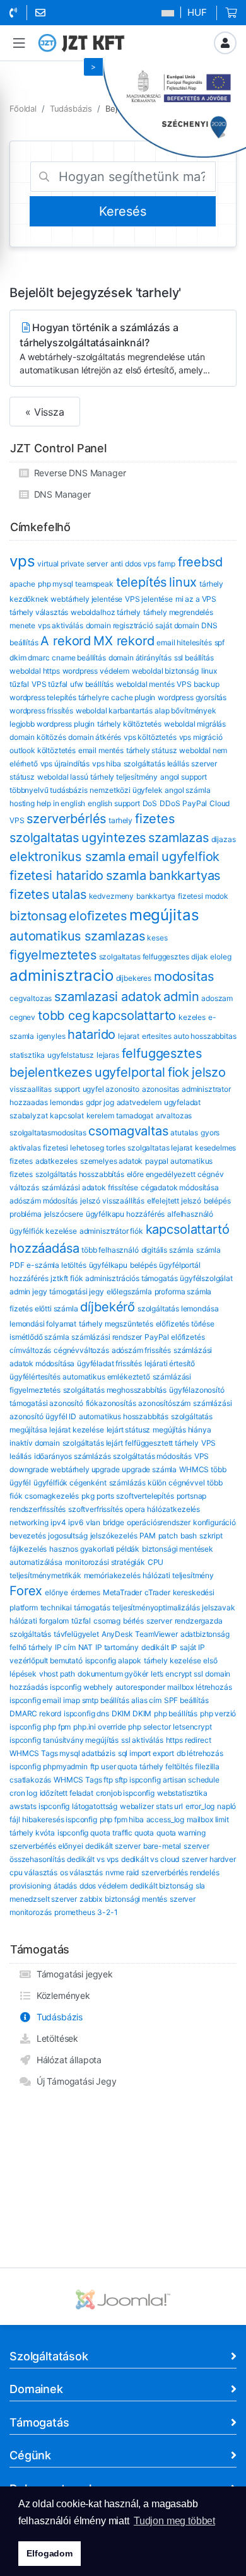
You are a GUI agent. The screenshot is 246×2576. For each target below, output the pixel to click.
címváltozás (30, 1350)
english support (114, 803)
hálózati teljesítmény (178, 1575)
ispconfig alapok (113, 1660)
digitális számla (167, 1250)
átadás (65, 1886)
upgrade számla (149, 1469)
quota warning (181, 1833)
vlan (93, 1522)
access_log (165, 1819)
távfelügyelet (76, 1634)
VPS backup (198, 684)
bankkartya (156, 896)
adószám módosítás (44, 1201)
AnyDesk (117, 1634)
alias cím (146, 1700)
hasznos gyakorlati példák (94, 1549)
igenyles (51, 1036)
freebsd (200, 562)
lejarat (129, 1036)
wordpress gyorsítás (192, 697)
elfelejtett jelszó (174, 1201)
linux (183, 582)
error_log (200, 1806)
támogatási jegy (77, 1291)
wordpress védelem (96, 671)
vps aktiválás (61, 625)
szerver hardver (209, 1859)
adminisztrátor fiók (111, 1231)
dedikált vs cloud (150, 1859)
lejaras (108, 1055)
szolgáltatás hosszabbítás (80, 1174)
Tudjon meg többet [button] (174, 2521)
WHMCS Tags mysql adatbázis (62, 1753)
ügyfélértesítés (35, 1377)
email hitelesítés (184, 642)
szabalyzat (28, 1115)
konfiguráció (214, 1522)
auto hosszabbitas (205, 1036)
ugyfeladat (182, 1102)
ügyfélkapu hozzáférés (126, 1214)
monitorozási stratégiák (105, 1562)
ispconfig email (35, 1700)
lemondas (67, 1102)
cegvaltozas (31, 998)
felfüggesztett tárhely (161, 1443)
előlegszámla (129, 1291)
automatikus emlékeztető (106, 1377)
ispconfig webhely (81, 1687)
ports (105, 1496)
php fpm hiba (122, 1819)
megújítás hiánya (182, 1430)
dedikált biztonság (161, 1886)
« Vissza (45, 412)
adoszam (217, 998)
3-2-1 (107, 1912)
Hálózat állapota (67, 2060)
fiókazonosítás (111, 1403)
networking (29, 1522)
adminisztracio (61, 975)
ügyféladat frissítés (109, 1363)
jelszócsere (64, 1214)
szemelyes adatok (111, 1161)
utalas (69, 894)
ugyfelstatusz (71, 1055)
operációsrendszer (159, 1522)
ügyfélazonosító (197, 1390)
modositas (184, 976)
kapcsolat (67, 1115)
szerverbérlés (66, 819)
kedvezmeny (111, 896)
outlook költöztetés (43, 750)
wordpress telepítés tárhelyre (59, 697)
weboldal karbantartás (114, 711)
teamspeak (94, 584)
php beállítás (176, 1713)
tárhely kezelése (172, 1660)
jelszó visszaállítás (112, 1201)
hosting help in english (47, 803)
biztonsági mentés (136, 1899)
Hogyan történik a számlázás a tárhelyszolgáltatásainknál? (115, 348)
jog (109, 1102)
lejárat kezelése (76, 1430)
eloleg (220, 957)
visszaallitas (31, 1089)
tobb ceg (64, 1016)
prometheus (74, 1912)
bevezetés (28, 1536)
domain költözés (38, 737)
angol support (184, 777)
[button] (19, 43)
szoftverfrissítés (95, 1509)
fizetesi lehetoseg (73, 1148)
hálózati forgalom (39, 1621)
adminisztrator (206, 1089)
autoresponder (140, 1687)
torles (115, 1148)
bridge (114, 1522)
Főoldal (23, 108)
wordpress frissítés (41, 711)
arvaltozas (174, 1115)
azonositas (161, 1089)
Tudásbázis (71, 108)
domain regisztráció (120, 625)
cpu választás (33, 1872)
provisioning (30, 1886)
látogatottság (95, 1806)
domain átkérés (95, 737)
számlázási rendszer (107, 1337)
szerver (159, 1621)
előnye (56, 1592)
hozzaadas (29, 1102)
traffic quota (133, 1833)
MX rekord (124, 641)
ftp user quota (114, 1766)
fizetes (155, 819)
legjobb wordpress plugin (52, 724)
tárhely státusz (152, 750)
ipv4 (58, 1522)
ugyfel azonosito (111, 1089)
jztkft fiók (67, 1278)
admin (181, 997)
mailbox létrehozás (199, 1687)
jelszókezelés (114, 1536)
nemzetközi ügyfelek (126, 790)
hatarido (91, 1034)
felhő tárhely (31, 1647)
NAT (86, 1647)
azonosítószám (164, 1403)
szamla (126, 875)
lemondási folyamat (43, 1324)
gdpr (93, 1102)
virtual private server (72, 564)
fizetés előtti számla (44, 1308)
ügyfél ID (61, 1416)
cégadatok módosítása (180, 1187)
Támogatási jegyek (72, 1974)
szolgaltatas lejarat (160, 1148)
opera (135, 1509)
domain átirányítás (140, 658)
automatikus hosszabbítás (124, 1416)
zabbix (91, 1899)
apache (22, 584)
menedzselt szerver (43, 1899)
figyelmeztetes (53, 955)
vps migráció (201, 737)
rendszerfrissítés (38, 1509)
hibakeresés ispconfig (60, 1819)
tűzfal (81, 1621)
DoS (150, 803)
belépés (143, 1265)
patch (168, 1536)
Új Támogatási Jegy (74, 2081)
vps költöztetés (150, 737)
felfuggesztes (162, 1053)
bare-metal (162, 1846)
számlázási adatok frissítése (90, 1187)
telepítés (142, 582)
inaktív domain (35, 1443)
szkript (211, 1536)
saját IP (192, 1647)
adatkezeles (56, 1161)
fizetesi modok (203, 896)
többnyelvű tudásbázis (49, 790)
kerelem (100, 1115)
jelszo (209, 1072)
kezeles (192, 1017)
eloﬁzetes (98, 916)
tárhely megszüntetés (116, 1324)
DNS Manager (60, 494)
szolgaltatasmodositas (48, 1133)
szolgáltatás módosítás (152, 1456)
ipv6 (75, 1522)
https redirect (189, 1740)
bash (189, 1536)
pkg (88, 1496)
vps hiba (107, 764)
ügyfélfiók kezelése (43, 1231)
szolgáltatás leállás (156, 764)
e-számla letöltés (56, 1265)
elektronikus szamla (67, 857)
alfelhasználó (190, 1214)
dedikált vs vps (93, 1859)
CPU (156, 1562)
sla (201, 1886)
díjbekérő (108, 1307)
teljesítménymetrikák (45, 1575)
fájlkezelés (28, 1549)
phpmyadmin (65, 1766)
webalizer (137, 1806)
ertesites (157, 1036)
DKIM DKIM (132, 1713)
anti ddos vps (133, 564)
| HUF (192, 12)
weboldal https (35, 671)
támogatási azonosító (46, 1403)
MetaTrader (122, 1592)
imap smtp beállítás (96, 1700)
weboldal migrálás (195, 724)
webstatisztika (182, 1793)
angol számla (187, 790)
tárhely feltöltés (166, 1766)
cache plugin (133, 697)
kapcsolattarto (134, 1016)
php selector (149, 1727)
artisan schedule (191, 1780)
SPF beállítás (186, 1700)
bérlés (133, 1621)
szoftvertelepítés (145, 1496)
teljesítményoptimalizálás (156, 1607)
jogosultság (67, 1536)
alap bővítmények (185, 711)
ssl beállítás (194, 658)
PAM (148, 1536)
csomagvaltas (128, 1131)
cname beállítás (79, 658)
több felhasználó (110, 1250)
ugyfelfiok (190, 857)
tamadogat (135, 1115)
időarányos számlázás (73, 1456)
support (67, 1089)
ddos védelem (103, 1886)
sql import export (146, 1753)
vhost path (57, 1674)
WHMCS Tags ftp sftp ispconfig (107, 1780)
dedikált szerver (113, 1846)
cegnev (22, 1017)
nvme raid (122, 1872)
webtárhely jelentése (86, 599)
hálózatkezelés (173, 1509)
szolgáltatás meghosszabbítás (115, 1390)
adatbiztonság (205, 1634)
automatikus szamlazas (77, 936)
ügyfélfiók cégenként (70, 1483)
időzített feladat (67, 1793)
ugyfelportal (130, 1072)
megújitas (164, 915)
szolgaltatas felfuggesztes (144, 957)
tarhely (120, 820)
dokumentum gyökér (113, 1674)
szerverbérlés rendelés (180, 1872)
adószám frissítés (141, 1350)
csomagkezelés (52, 1496)
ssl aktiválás (142, 1740)
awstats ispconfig (39, 1806)
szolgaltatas (44, 838)
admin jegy (28, 1291)
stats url (169, 1806)
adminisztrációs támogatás (131, 1278)
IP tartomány (117, 1647)
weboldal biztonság (165, 671)
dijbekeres (134, 978)
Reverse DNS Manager (78, 473)
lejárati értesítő (170, 1363)
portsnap (192, 1496)
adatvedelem (139, 1102)
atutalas (184, 1133)
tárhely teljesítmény (124, 777)
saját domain (177, 625)
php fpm (57, 1727)
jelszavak (219, 1607)
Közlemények (61, 1995)
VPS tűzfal (50, 684)
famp (166, 564)
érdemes (85, 1592)
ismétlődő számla (39, 1337)
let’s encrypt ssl (177, 1674)
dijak (199, 957)
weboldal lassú (63, 777)
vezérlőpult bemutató (46, 1660)
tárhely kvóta (32, 1833)
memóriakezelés (112, 1575)
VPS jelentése (149, 599)
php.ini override (99, 1727)
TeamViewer (156, 1634)
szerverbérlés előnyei (46, 1846)
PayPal (195, 803)
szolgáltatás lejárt (93, 1443)
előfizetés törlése (185, 1324)
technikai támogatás (75, 1607)
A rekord (66, 641)
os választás (81, 1872)
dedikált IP (159, 1647)
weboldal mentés (145, 684)
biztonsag (38, 916)
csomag (107, 1621)
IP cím (65, 1647)
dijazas (224, 839)
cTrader (157, 1592)
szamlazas (179, 838)
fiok (179, 1072)
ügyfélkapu (108, 1265)
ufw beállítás (92, 684)
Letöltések (55, 2038)
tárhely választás (39, 612)
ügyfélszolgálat (206, 1278)
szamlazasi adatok (108, 997)
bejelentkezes (51, 1072)
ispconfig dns (86, 1713)
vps (22, 561)
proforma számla (183, 1291)
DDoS (170, 803)
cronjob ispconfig (125, 1793)
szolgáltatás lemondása (178, 1308)
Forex (26, 1591)
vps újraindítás (65, 764)
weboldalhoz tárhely (106, 612)
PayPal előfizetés (174, 1337)
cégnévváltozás (81, 1350)
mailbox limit (208, 1819)
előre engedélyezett (161, 1174)
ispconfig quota (84, 1833)
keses (157, 938)
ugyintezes (114, 838)
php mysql (56, 584)
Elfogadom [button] (50, 2553)
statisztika (27, 1055)
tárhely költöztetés (129, 724)
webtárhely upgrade (85, 1469)
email (143, 857)
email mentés (101, 750)
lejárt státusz (129, 1430)
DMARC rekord (35, 1713)
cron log (23, 1793)
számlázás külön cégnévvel (157, 1483)
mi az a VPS (196, 599)
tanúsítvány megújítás (81, 1740)
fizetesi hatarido (56, 875)
